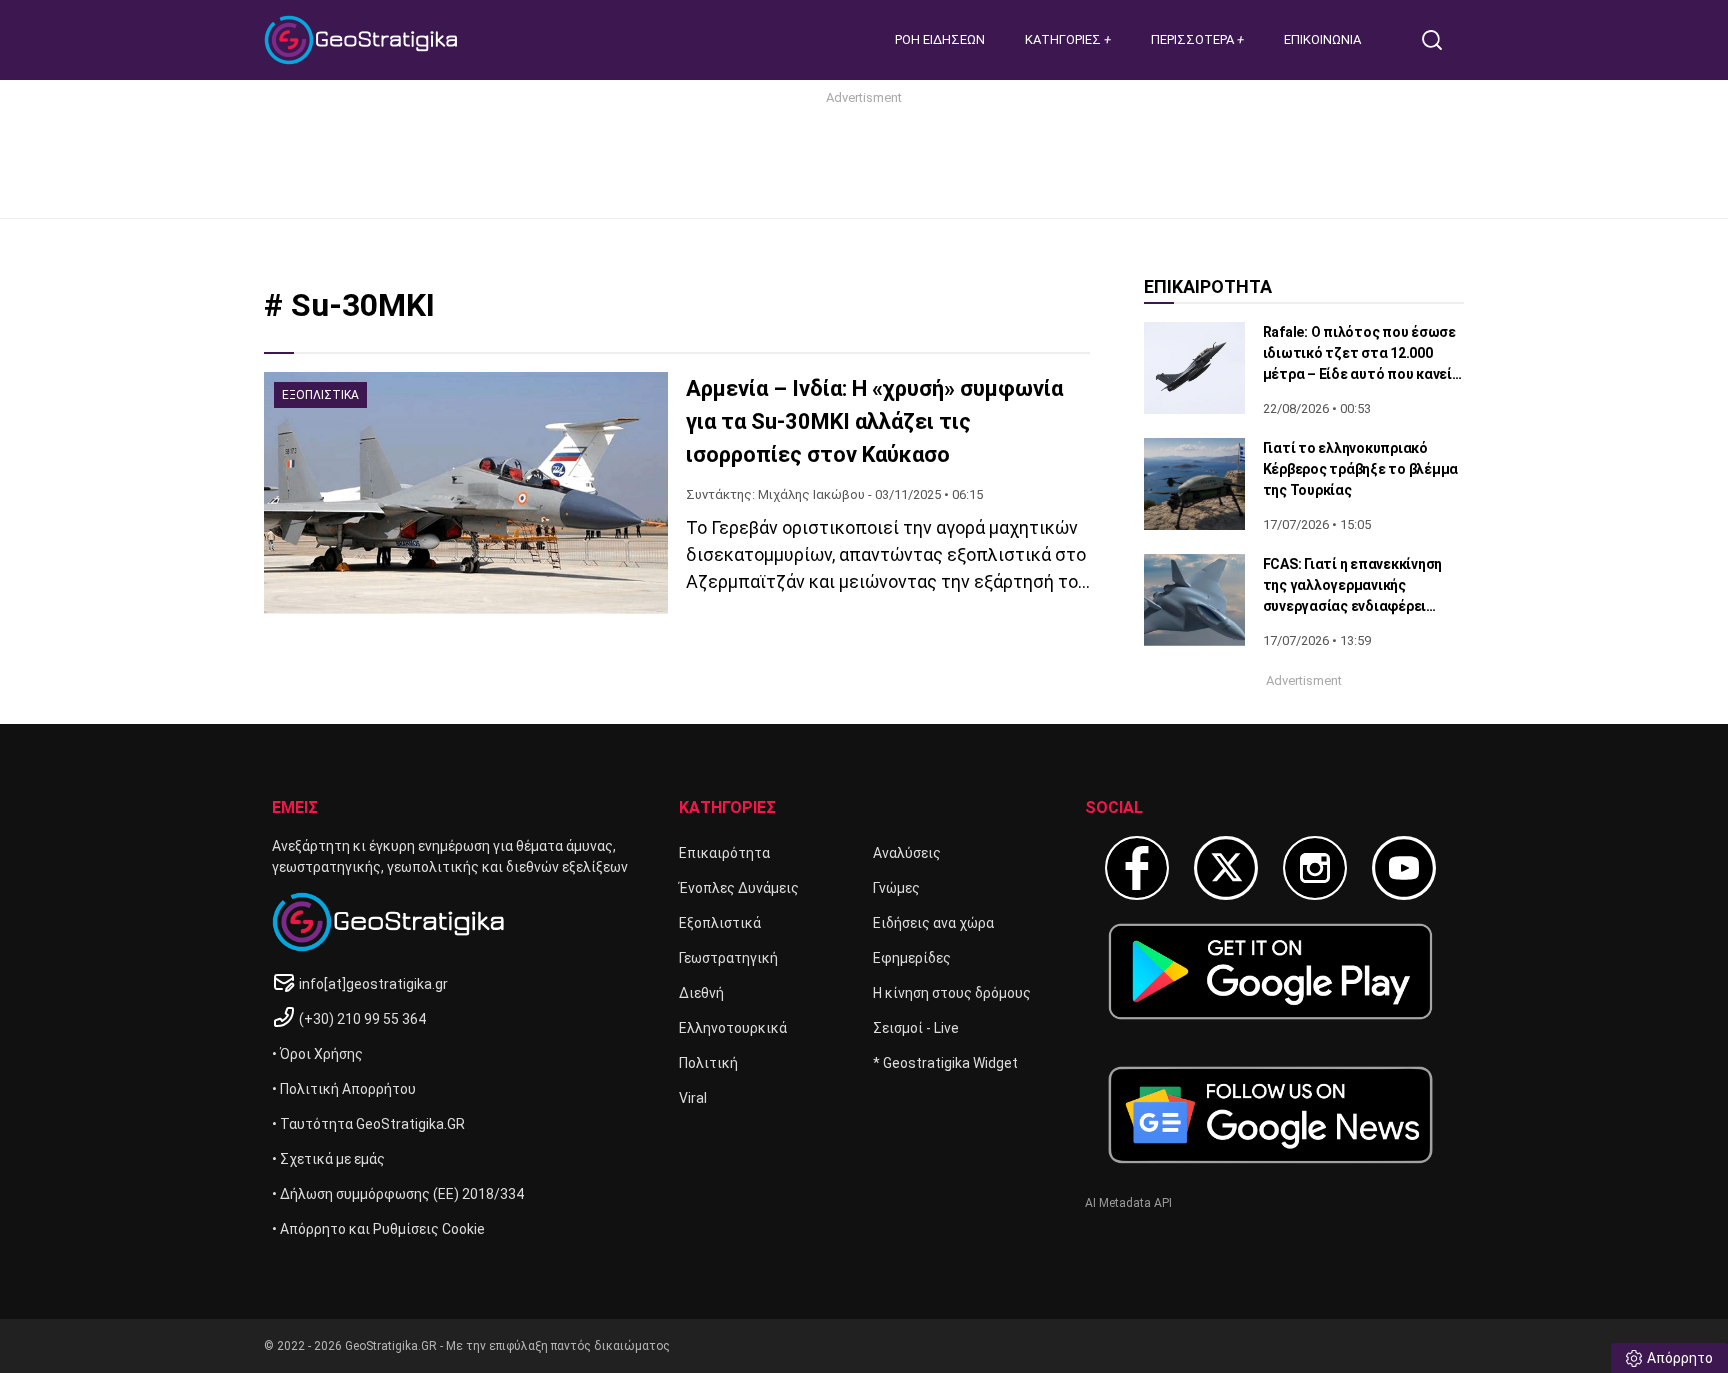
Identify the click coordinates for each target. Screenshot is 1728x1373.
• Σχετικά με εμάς (328, 1159)
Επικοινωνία (1322, 39)
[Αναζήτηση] (1440, 40)
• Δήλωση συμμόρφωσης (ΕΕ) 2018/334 (398, 1194)
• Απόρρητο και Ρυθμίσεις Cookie (378, 1229)
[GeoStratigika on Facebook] (1137, 868)
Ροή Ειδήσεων (940, 39)
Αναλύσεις (907, 853)
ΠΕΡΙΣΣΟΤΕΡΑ (1194, 39)
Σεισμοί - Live (916, 1028)
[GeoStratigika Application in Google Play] (1270, 971)
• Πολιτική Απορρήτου (344, 1089)
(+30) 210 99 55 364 (362, 1019)
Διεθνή (701, 993)
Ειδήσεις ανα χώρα (933, 923)
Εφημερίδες (912, 958)
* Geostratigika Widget (945, 1063)
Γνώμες (896, 888)
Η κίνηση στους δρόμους (952, 993)
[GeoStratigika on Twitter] (1226, 868)
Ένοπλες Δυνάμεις (739, 888)
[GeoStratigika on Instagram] (1315, 868)
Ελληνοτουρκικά (733, 1028)
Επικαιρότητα (724, 853)
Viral (693, 1098)
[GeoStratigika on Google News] (1270, 1115)
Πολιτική (708, 1063)
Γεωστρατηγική (728, 958)
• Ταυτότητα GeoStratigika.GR (368, 1124)
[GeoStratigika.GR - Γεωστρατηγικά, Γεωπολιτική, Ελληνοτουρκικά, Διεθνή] (364, 40)
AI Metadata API (1128, 1203)
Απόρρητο (1680, 1358)
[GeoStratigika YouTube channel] (1404, 868)
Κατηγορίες (1064, 39)
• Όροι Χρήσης (317, 1054)
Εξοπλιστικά (720, 923)
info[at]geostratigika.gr (373, 984)
